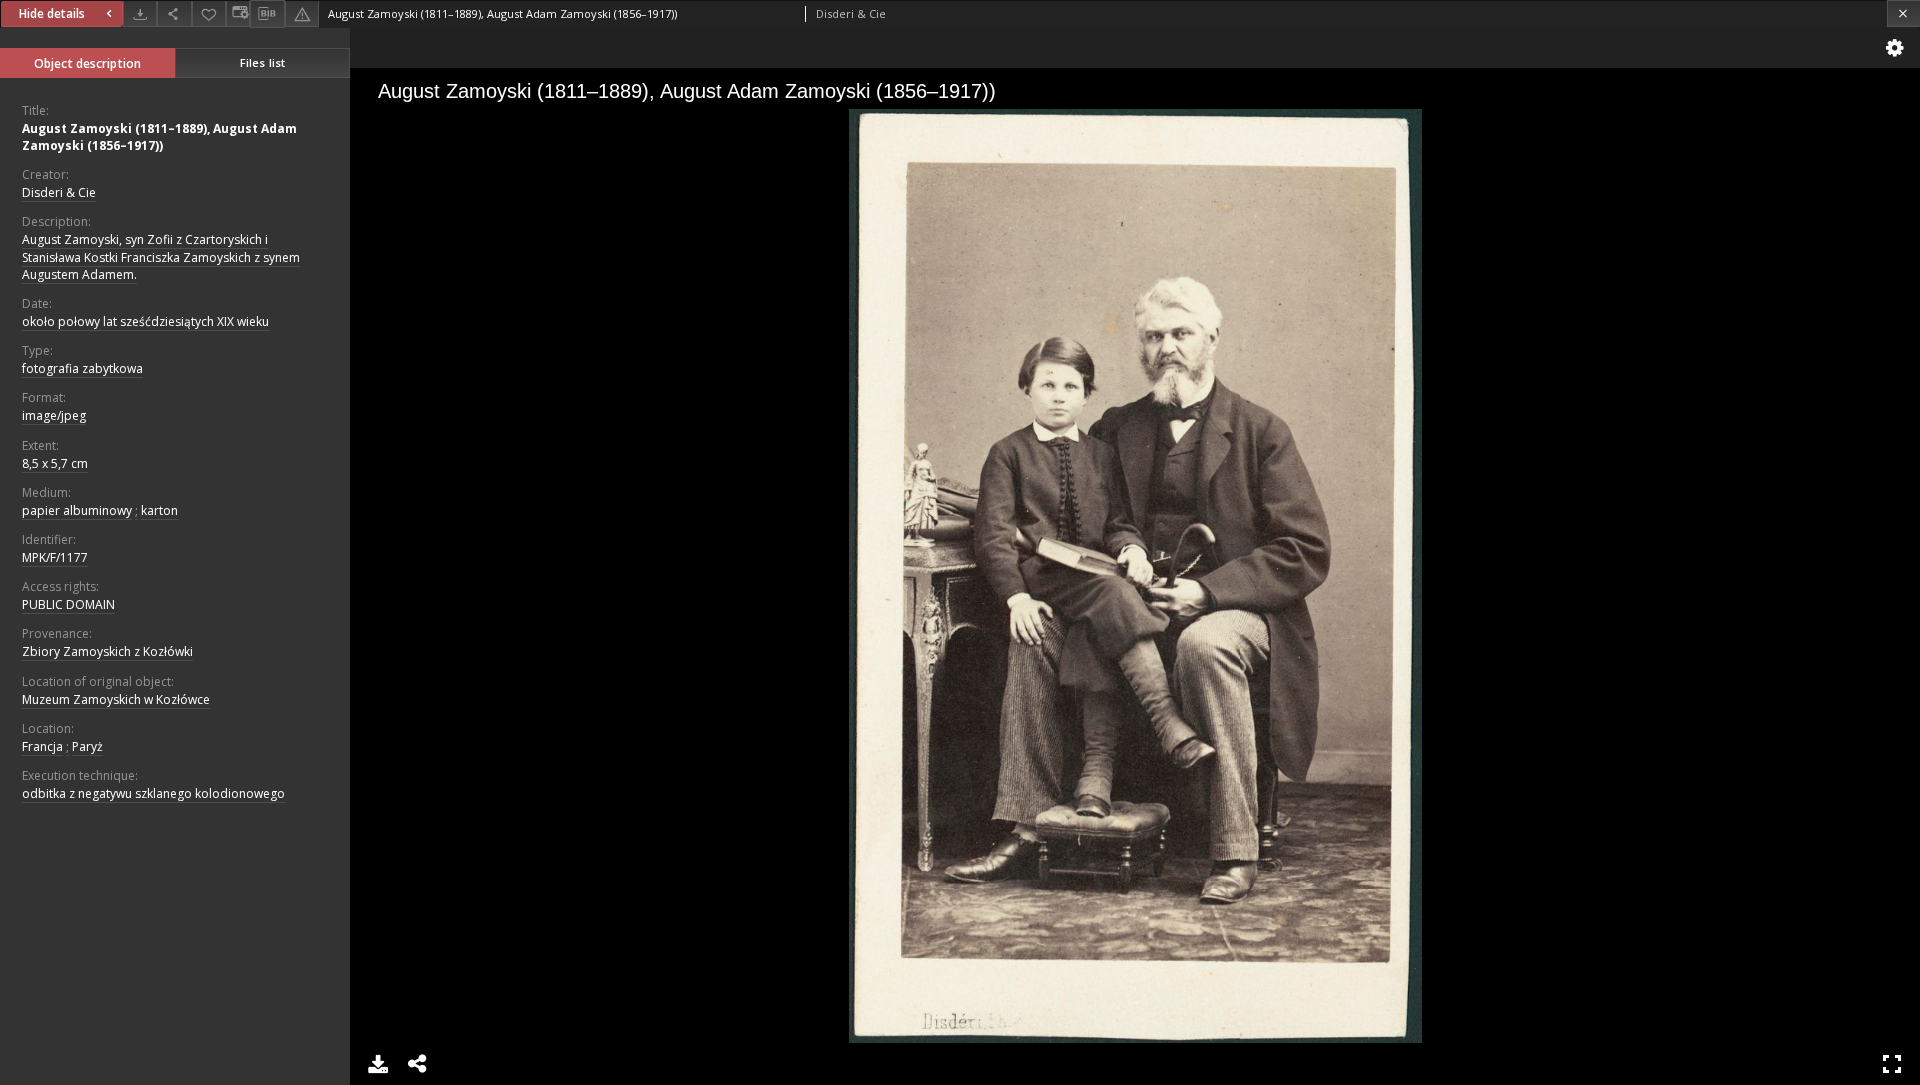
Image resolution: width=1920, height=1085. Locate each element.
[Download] (140, 13)
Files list (262, 62)
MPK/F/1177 (55, 557)
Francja (42, 746)
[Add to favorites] (209, 13)
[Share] (174, 13)
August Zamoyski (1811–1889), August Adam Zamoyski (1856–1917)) (159, 137)
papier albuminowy (77, 510)
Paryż (87, 746)
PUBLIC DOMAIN (68, 604)
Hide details (52, 13)
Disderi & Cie (59, 192)
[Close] (1903, 13)
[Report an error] (302, 13)
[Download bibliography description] (267, 14)
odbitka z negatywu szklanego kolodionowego (153, 793)
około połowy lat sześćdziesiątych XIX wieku (145, 321)
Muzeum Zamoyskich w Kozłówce (116, 699)
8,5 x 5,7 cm (55, 463)
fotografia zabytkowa (82, 368)
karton (159, 510)
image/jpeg (54, 415)
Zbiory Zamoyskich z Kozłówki (107, 651)
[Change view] (238, 13)
